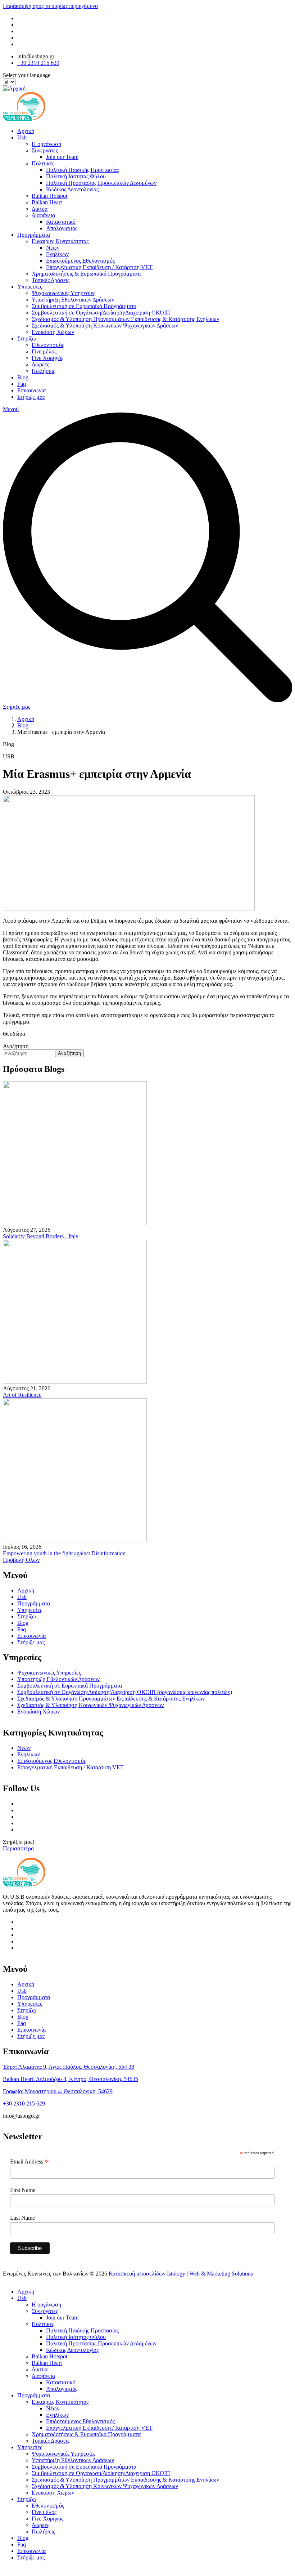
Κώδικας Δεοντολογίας (72, 189)
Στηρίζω (27, 338)
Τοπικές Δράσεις (51, 280)
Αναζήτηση (16, 1046)
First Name (23, 2190)
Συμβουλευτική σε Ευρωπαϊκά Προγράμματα (84, 306)
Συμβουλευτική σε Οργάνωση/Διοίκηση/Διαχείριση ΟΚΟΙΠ (101, 313)
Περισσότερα (18, 1848)
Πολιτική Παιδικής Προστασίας (82, 170)
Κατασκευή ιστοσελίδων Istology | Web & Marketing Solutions (181, 2274)
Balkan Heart (47, 202)
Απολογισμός (62, 228)
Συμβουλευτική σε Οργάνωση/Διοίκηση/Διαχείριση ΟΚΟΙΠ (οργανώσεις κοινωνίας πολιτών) (125, 1692)
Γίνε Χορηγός (47, 358)
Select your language (27, 75)
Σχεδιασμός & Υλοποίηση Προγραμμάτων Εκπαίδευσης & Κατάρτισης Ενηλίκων (125, 319)
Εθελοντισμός (48, 345)
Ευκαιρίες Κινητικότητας (60, 241)
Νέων (53, 248)
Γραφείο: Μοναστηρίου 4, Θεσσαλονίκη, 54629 (58, 2091)
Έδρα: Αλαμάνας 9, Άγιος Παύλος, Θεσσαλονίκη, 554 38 (69, 2067)
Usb (22, 137)
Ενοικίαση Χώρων (53, 332)
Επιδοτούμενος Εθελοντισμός (80, 261)
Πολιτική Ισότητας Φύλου (76, 176)
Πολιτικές (43, 163)
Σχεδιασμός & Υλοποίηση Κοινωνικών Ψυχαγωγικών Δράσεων (105, 326)
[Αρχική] (14, 88)
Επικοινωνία (31, 390)
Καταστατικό (61, 222)
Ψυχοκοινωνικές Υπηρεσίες (63, 293)
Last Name (22, 2218)
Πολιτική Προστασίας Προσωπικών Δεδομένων (101, 183)
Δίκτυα (40, 209)
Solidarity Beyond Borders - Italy (41, 1236)
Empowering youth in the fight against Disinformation (64, 1553)
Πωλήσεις (43, 371)
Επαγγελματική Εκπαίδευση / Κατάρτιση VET (99, 267)
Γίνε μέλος (44, 351)
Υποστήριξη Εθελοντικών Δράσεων (73, 300)
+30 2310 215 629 (38, 63)
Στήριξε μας (31, 397)
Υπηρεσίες (30, 287)
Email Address (29, 2162)
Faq (22, 384)
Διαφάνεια (43, 215)
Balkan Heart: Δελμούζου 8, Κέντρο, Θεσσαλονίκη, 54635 (71, 2079)
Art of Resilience (22, 1395)
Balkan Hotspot (49, 196)
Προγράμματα (34, 235)
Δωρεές (40, 364)
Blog (23, 377)
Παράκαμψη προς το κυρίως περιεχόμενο (50, 6)
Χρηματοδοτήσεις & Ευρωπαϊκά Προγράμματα (86, 274)
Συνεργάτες (45, 150)
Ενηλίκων (57, 254)
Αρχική (26, 131)
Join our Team (62, 157)
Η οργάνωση (46, 144)
